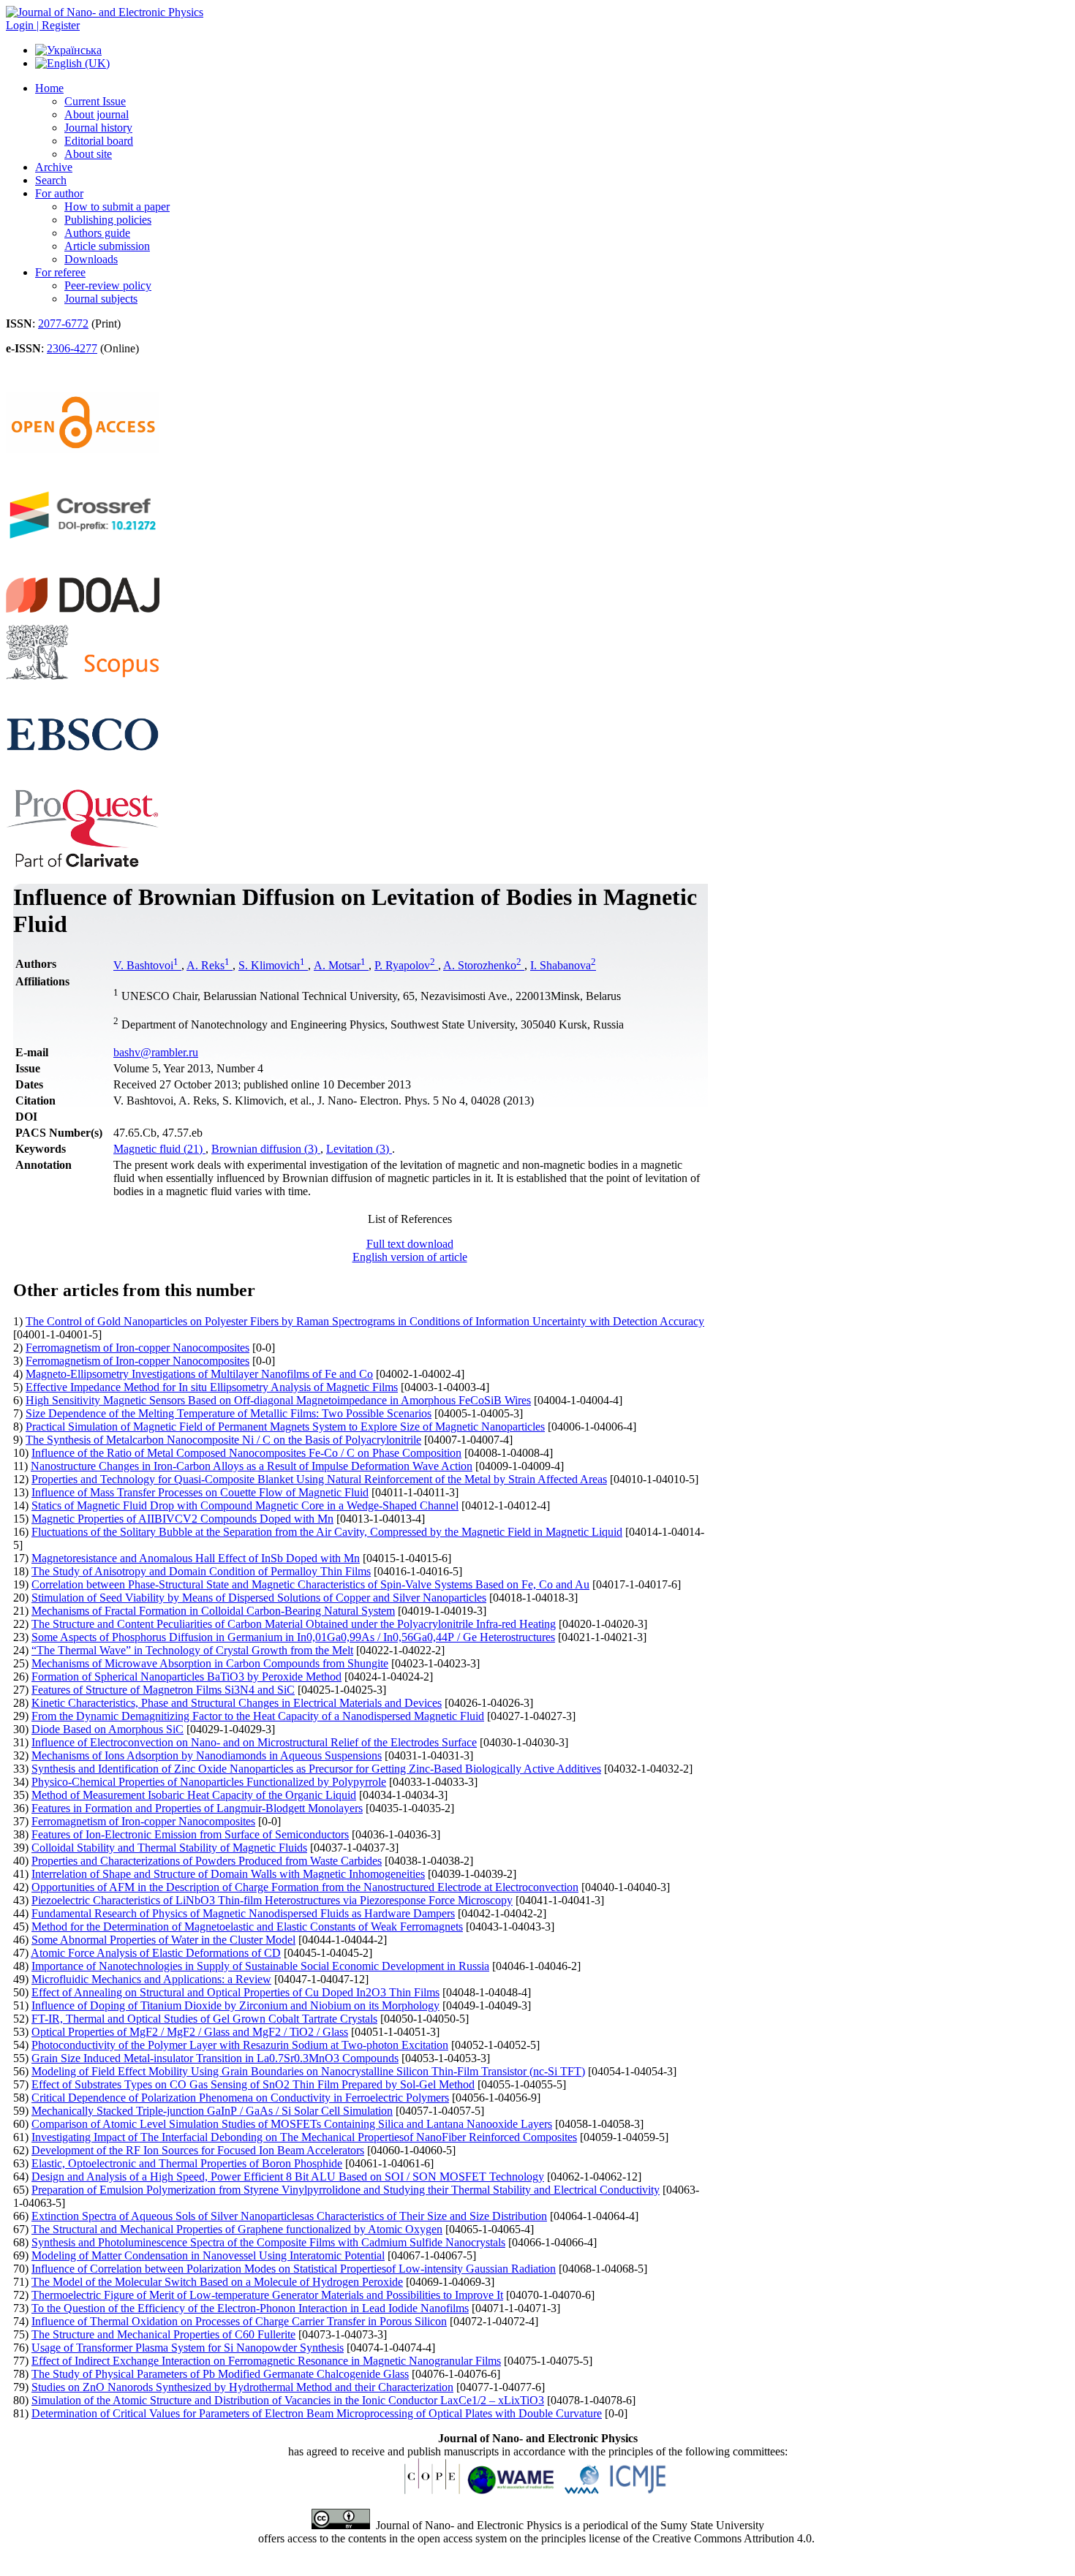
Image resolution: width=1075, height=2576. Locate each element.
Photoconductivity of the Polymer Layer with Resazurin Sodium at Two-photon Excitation (240, 2045)
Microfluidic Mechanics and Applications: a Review (151, 1979)
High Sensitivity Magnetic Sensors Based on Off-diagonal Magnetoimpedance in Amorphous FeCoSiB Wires (278, 1400)
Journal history (98, 128)
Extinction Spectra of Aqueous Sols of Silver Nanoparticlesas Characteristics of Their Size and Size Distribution (289, 2216)
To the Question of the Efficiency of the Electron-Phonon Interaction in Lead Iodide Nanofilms (250, 2308)
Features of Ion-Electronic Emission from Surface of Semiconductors (190, 1834)
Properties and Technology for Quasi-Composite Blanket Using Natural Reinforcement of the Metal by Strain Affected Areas (319, 1479)
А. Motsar (340, 965)
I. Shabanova (563, 965)
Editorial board (99, 141)
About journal (97, 114)
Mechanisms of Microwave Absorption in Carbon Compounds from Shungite (210, 1663)
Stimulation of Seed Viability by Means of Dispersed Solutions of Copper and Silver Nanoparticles (259, 1598)
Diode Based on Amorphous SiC (107, 1729)
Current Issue (95, 101)
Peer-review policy (108, 285)
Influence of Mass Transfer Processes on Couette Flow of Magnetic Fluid (200, 1492)
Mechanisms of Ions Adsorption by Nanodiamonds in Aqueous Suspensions (207, 1755)
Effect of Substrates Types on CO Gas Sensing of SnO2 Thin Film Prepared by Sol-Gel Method (253, 2084)
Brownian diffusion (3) (266, 1149)
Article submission (107, 246)
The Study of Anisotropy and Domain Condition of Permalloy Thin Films (201, 1571)
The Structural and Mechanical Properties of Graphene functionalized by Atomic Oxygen (237, 2229)
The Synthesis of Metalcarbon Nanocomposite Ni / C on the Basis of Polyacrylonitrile (223, 1440)
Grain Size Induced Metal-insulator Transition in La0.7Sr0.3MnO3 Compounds (215, 2058)
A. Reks (208, 965)
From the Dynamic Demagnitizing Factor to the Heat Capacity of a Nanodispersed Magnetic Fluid (258, 1716)
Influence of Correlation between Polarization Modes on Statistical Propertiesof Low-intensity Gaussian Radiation (294, 2269)
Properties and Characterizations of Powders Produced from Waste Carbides (207, 1861)
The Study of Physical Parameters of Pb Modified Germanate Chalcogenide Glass (220, 2374)
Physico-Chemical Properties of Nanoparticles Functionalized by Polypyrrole (209, 1782)
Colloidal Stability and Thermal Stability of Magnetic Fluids (169, 1848)
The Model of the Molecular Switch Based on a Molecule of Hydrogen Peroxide (217, 2282)
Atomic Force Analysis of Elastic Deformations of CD (156, 1953)
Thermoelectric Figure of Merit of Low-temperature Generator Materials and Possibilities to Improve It (267, 2295)
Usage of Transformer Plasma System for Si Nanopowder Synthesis (188, 2348)
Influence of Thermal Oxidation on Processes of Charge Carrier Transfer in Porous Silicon (239, 2321)
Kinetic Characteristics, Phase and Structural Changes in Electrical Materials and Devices (237, 1703)
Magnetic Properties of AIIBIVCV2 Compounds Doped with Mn (182, 1519)
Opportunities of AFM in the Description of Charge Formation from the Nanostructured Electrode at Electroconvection (305, 1887)
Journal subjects (101, 299)
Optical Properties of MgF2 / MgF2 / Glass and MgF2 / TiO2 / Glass (190, 2032)
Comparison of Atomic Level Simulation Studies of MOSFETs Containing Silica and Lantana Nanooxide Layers (292, 2124)
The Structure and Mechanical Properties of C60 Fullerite (163, 2334)
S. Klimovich (272, 965)
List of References (410, 1219)
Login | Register (43, 25)
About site (88, 154)
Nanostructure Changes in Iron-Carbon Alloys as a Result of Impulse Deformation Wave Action (252, 1466)
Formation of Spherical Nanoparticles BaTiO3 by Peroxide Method (186, 1677)
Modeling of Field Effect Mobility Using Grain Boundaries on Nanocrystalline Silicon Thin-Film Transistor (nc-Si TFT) (308, 2071)
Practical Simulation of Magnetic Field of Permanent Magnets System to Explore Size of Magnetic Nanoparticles (285, 1427)
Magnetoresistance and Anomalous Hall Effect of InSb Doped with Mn (196, 1558)
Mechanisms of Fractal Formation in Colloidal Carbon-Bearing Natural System (213, 1611)
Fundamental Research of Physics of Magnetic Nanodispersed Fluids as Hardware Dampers (243, 1913)
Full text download (410, 1244)
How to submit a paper (117, 207)
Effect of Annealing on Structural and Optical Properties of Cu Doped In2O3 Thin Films (235, 1992)
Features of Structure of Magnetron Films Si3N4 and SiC (163, 1690)
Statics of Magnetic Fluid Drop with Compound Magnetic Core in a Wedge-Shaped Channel (245, 1505)
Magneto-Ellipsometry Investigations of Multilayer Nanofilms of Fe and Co (199, 1374)
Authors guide (97, 233)
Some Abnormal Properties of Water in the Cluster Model (163, 1940)
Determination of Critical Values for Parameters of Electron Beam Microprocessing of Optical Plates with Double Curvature (317, 2413)
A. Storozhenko (482, 965)
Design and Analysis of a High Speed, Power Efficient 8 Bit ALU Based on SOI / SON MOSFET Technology (288, 2177)
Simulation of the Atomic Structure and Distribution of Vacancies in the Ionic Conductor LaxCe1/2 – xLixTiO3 (288, 2400)
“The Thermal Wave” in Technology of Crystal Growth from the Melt (192, 1650)
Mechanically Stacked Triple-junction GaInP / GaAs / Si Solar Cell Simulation (212, 2111)
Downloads (91, 259)
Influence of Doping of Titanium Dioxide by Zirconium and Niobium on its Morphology (235, 2005)
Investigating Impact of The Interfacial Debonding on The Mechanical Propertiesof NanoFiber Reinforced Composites (304, 2137)
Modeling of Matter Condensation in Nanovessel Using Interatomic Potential (208, 2255)
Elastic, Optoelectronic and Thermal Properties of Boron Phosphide (187, 2163)
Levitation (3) (359, 1149)
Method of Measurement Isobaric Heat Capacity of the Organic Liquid (194, 1795)
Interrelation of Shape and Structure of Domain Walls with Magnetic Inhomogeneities (228, 1874)
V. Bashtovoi (146, 965)
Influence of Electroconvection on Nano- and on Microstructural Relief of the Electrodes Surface (254, 1742)
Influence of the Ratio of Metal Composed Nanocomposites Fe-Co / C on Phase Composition (246, 1453)
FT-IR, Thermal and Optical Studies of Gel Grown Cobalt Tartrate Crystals (204, 2019)
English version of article (410, 1257)
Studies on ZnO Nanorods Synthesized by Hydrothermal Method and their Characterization (242, 2387)
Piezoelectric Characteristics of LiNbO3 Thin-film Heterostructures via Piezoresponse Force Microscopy (272, 1900)
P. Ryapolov (405, 965)
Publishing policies (108, 220)
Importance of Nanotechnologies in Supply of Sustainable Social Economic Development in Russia (260, 1966)
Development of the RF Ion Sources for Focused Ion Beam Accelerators (198, 2150)
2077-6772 (63, 323)
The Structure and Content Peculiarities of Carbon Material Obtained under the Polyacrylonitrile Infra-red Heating (294, 1624)
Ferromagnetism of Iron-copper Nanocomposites (137, 1348)
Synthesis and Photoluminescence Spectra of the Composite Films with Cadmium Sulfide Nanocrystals (268, 2242)
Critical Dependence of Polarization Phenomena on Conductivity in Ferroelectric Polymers (240, 2098)
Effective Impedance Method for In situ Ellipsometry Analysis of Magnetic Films (212, 1387)
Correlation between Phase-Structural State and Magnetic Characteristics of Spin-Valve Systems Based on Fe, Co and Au (310, 1584)
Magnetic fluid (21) (159, 1149)
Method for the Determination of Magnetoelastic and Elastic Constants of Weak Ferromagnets (247, 1927)
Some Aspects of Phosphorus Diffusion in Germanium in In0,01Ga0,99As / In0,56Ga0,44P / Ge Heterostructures (293, 1637)
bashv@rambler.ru (156, 1052)
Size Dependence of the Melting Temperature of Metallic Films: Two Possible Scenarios (229, 1413)
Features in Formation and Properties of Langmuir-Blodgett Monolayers (197, 1808)
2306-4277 (72, 348)
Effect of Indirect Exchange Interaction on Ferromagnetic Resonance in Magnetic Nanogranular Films (266, 2361)
